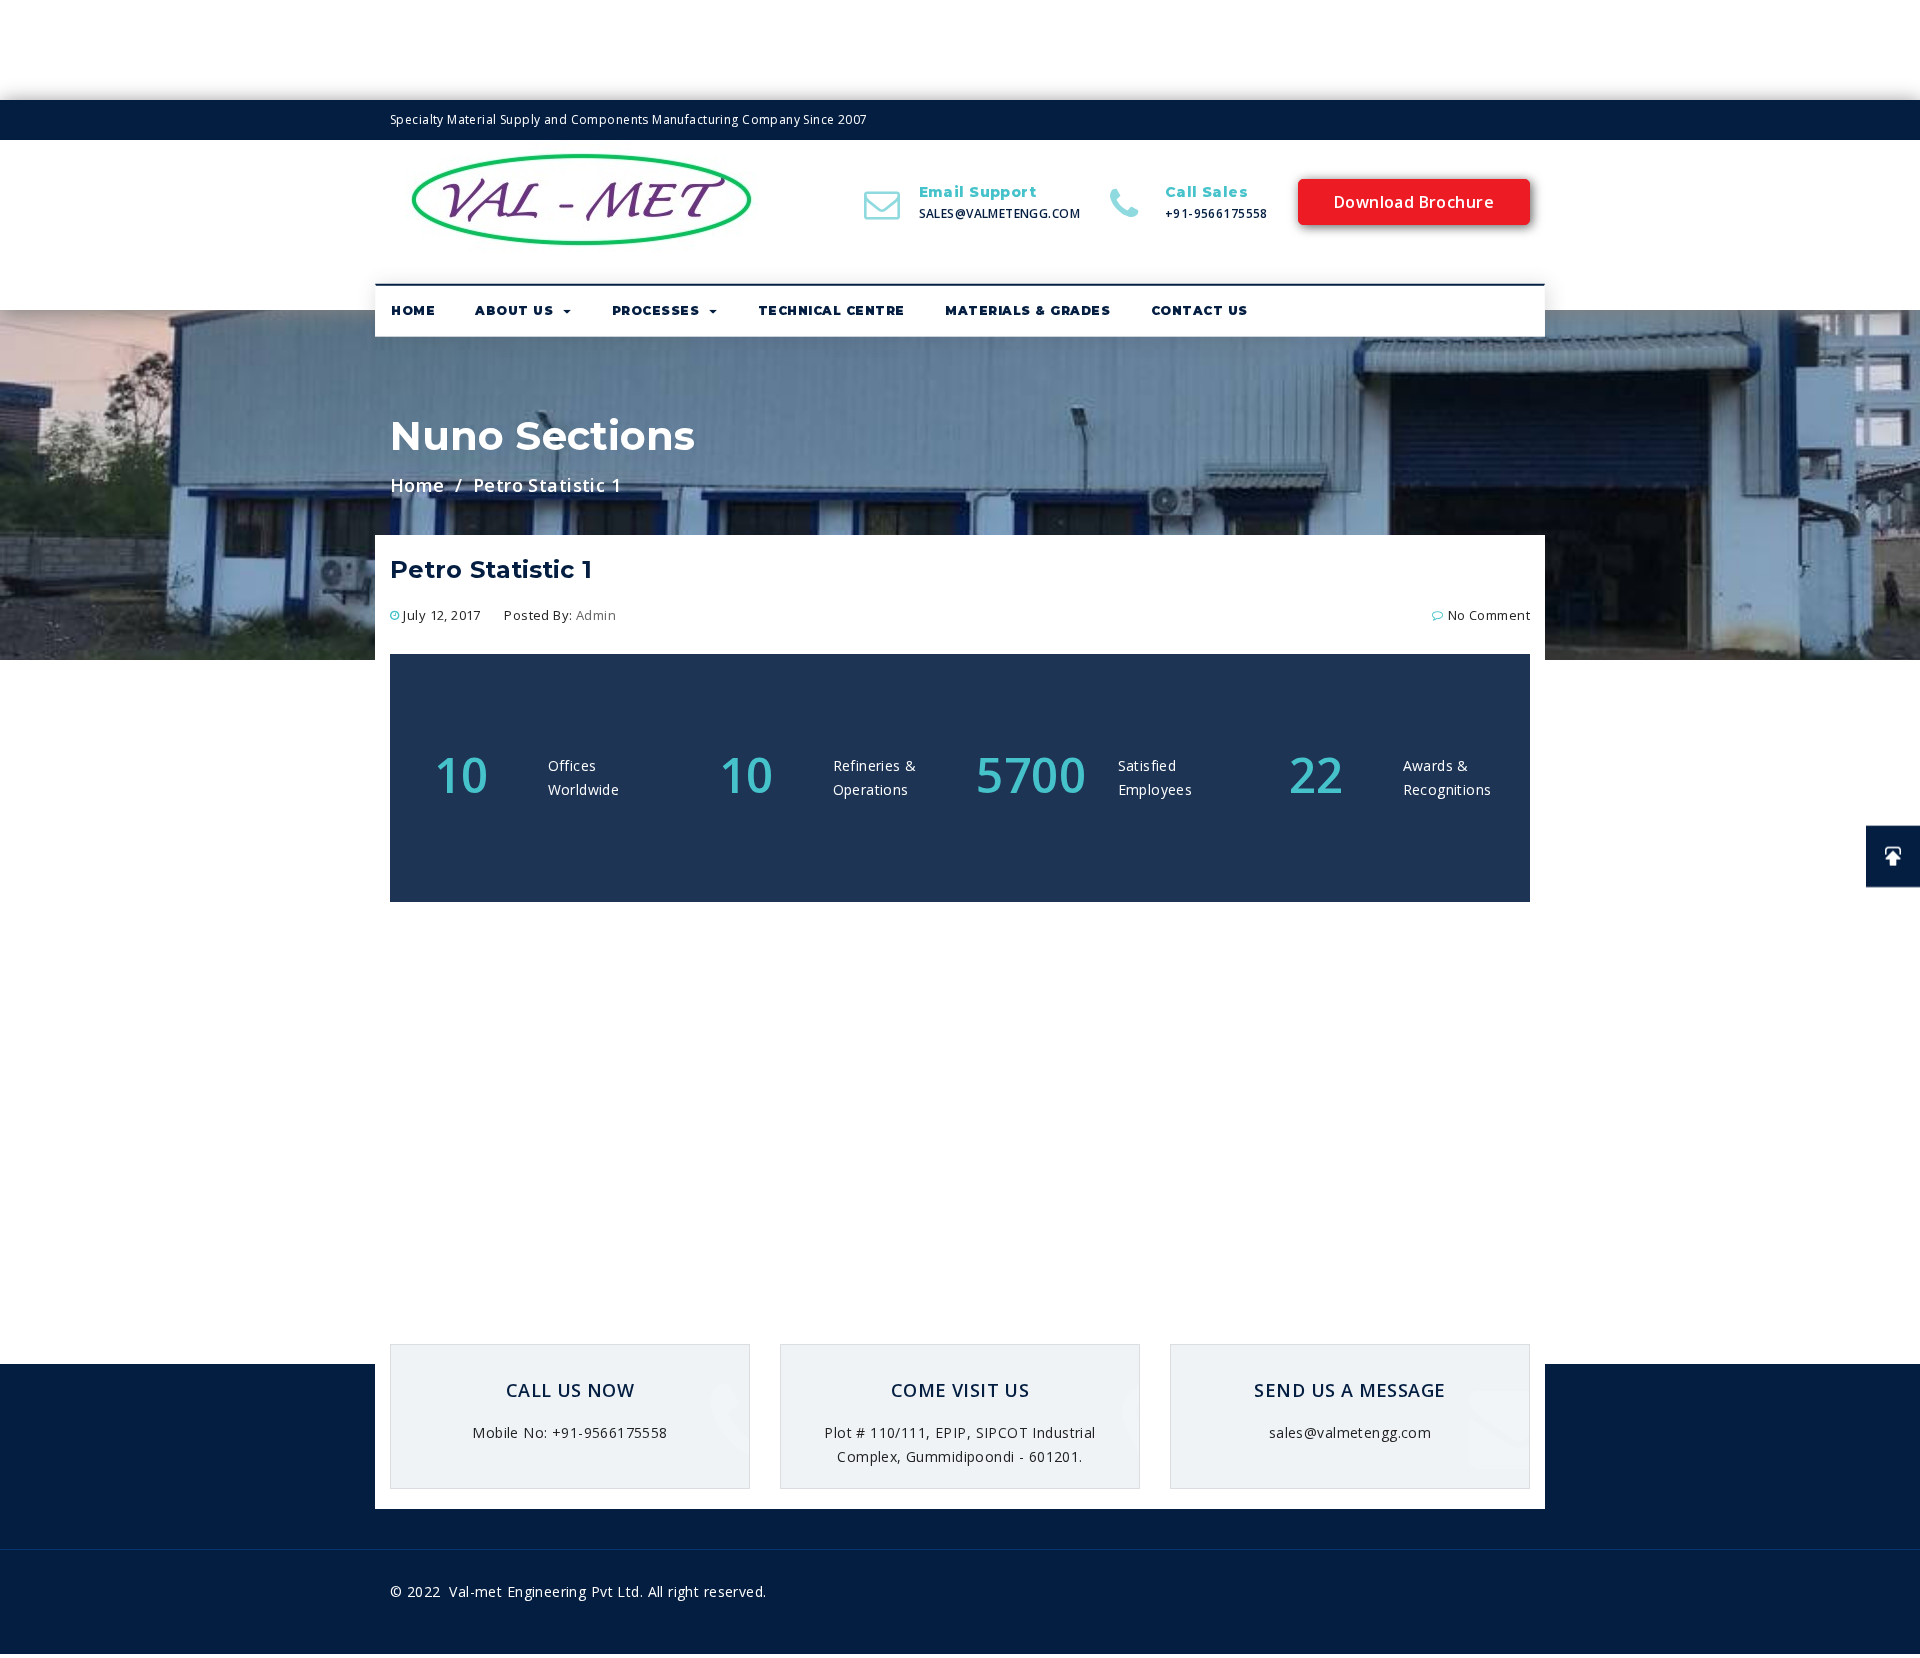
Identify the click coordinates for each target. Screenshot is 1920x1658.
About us (514, 310)
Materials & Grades (1027, 310)
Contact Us (1199, 310)
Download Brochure (1414, 202)
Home (413, 310)
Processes (656, 310)
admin (596, 615)
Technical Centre (831, 310)
